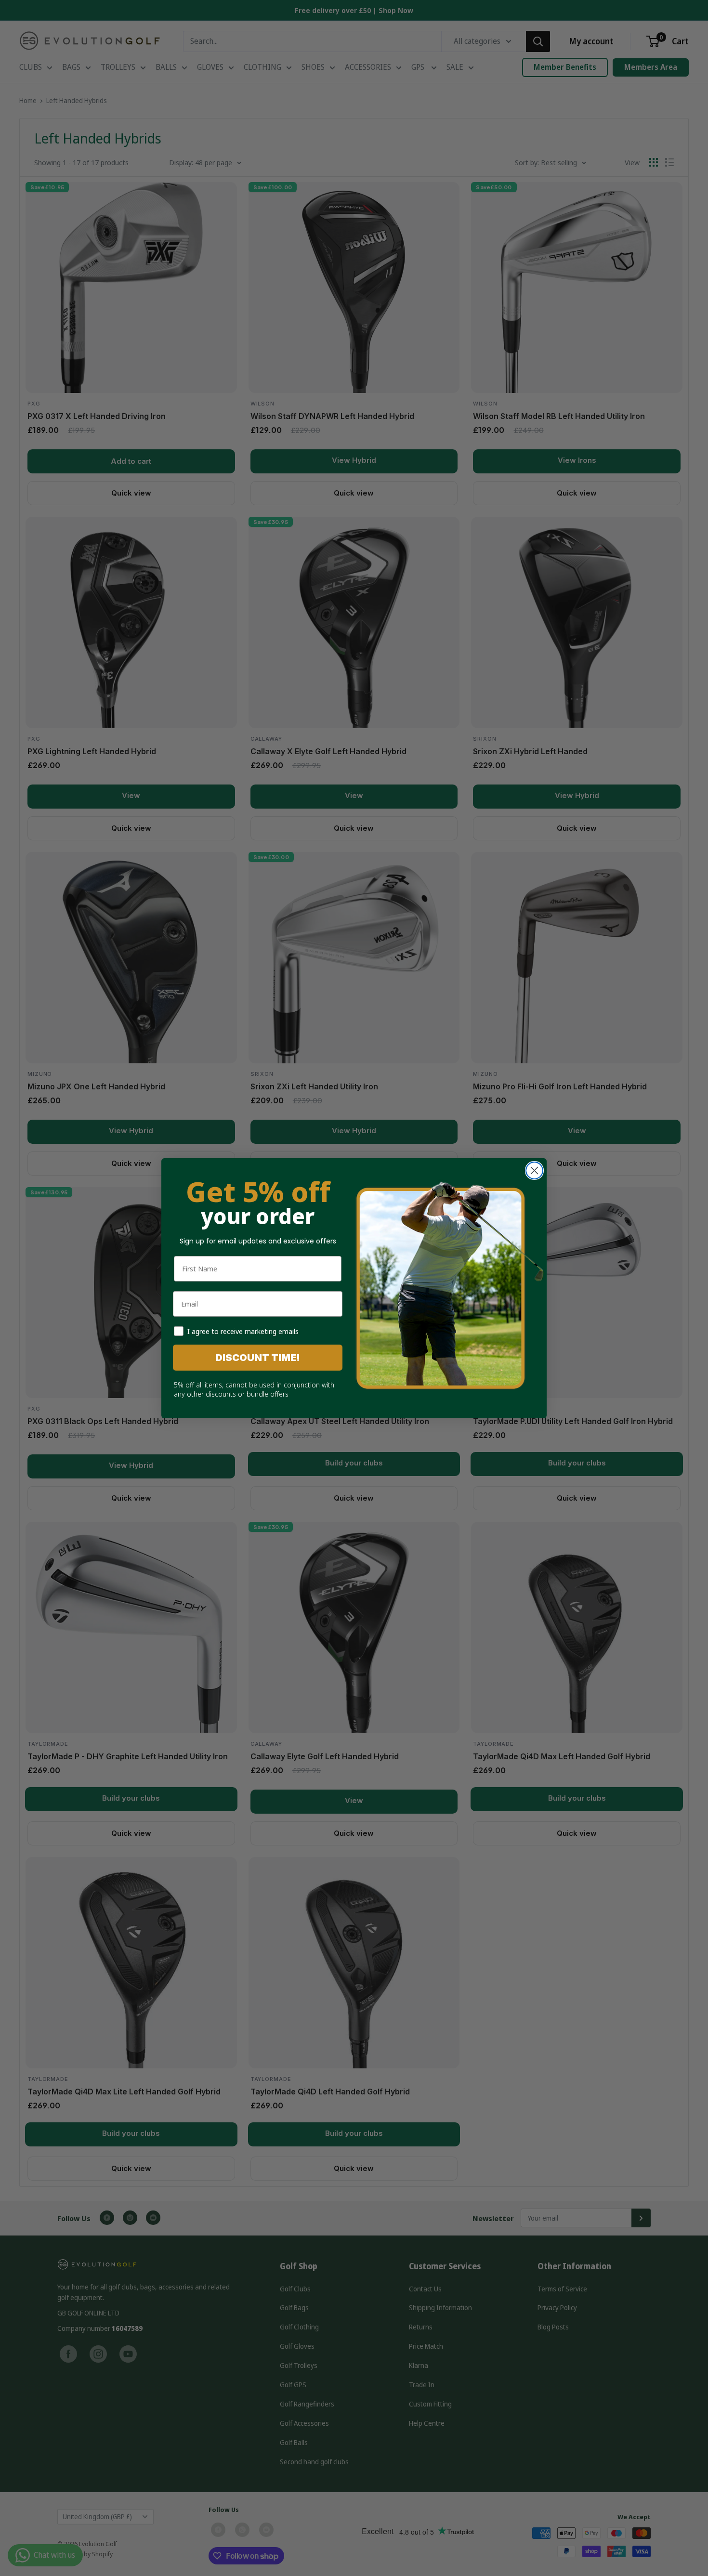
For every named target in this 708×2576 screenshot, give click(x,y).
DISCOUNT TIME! (258, 1358)
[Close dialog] (534, 1170)
